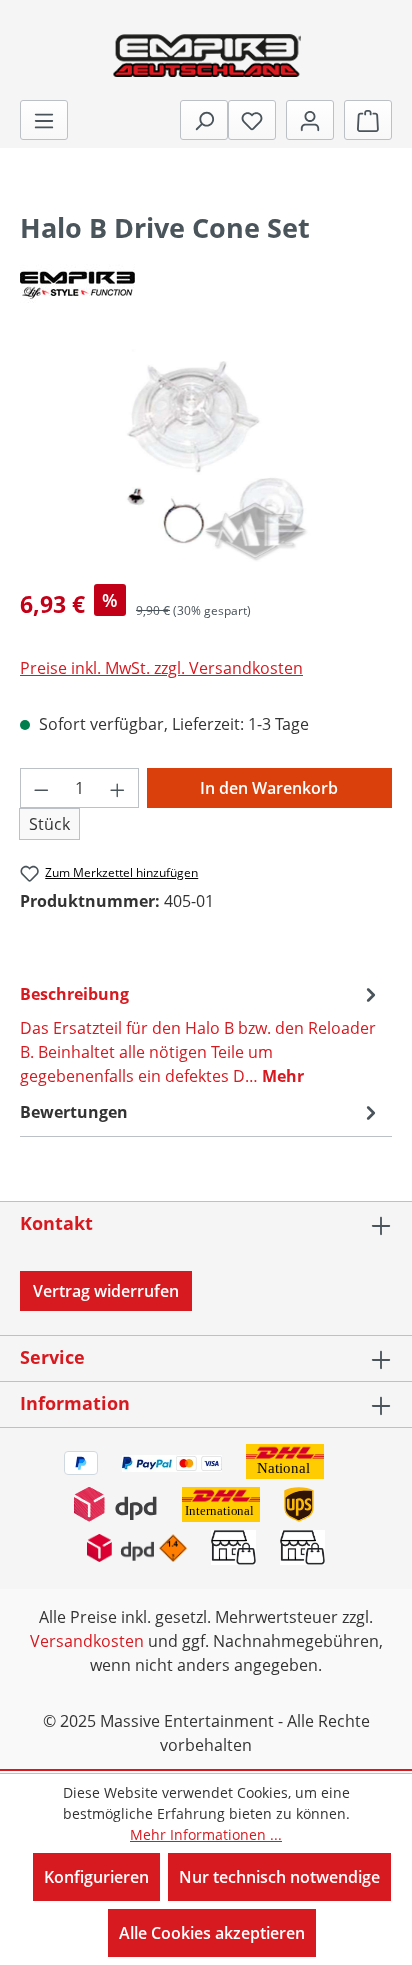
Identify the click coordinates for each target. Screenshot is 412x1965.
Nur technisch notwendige (279, 1877)
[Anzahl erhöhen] (118, 788)
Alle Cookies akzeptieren (212, 1933)
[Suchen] (204, 120)
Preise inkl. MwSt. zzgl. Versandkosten (161, 668)
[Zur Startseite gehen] (206, 54)
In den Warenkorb (269, 788)
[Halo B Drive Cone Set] (205, 455)
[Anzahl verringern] (41, 788)
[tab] (201, 1034)
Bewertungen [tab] (74, 1112)
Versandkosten (87, 1641)
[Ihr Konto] (310, 120)
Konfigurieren (96, 1877)
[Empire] (206, 283)
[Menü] (44, 120)
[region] (206, 455)
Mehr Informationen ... (206, 1834)
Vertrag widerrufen (106, 1291)
